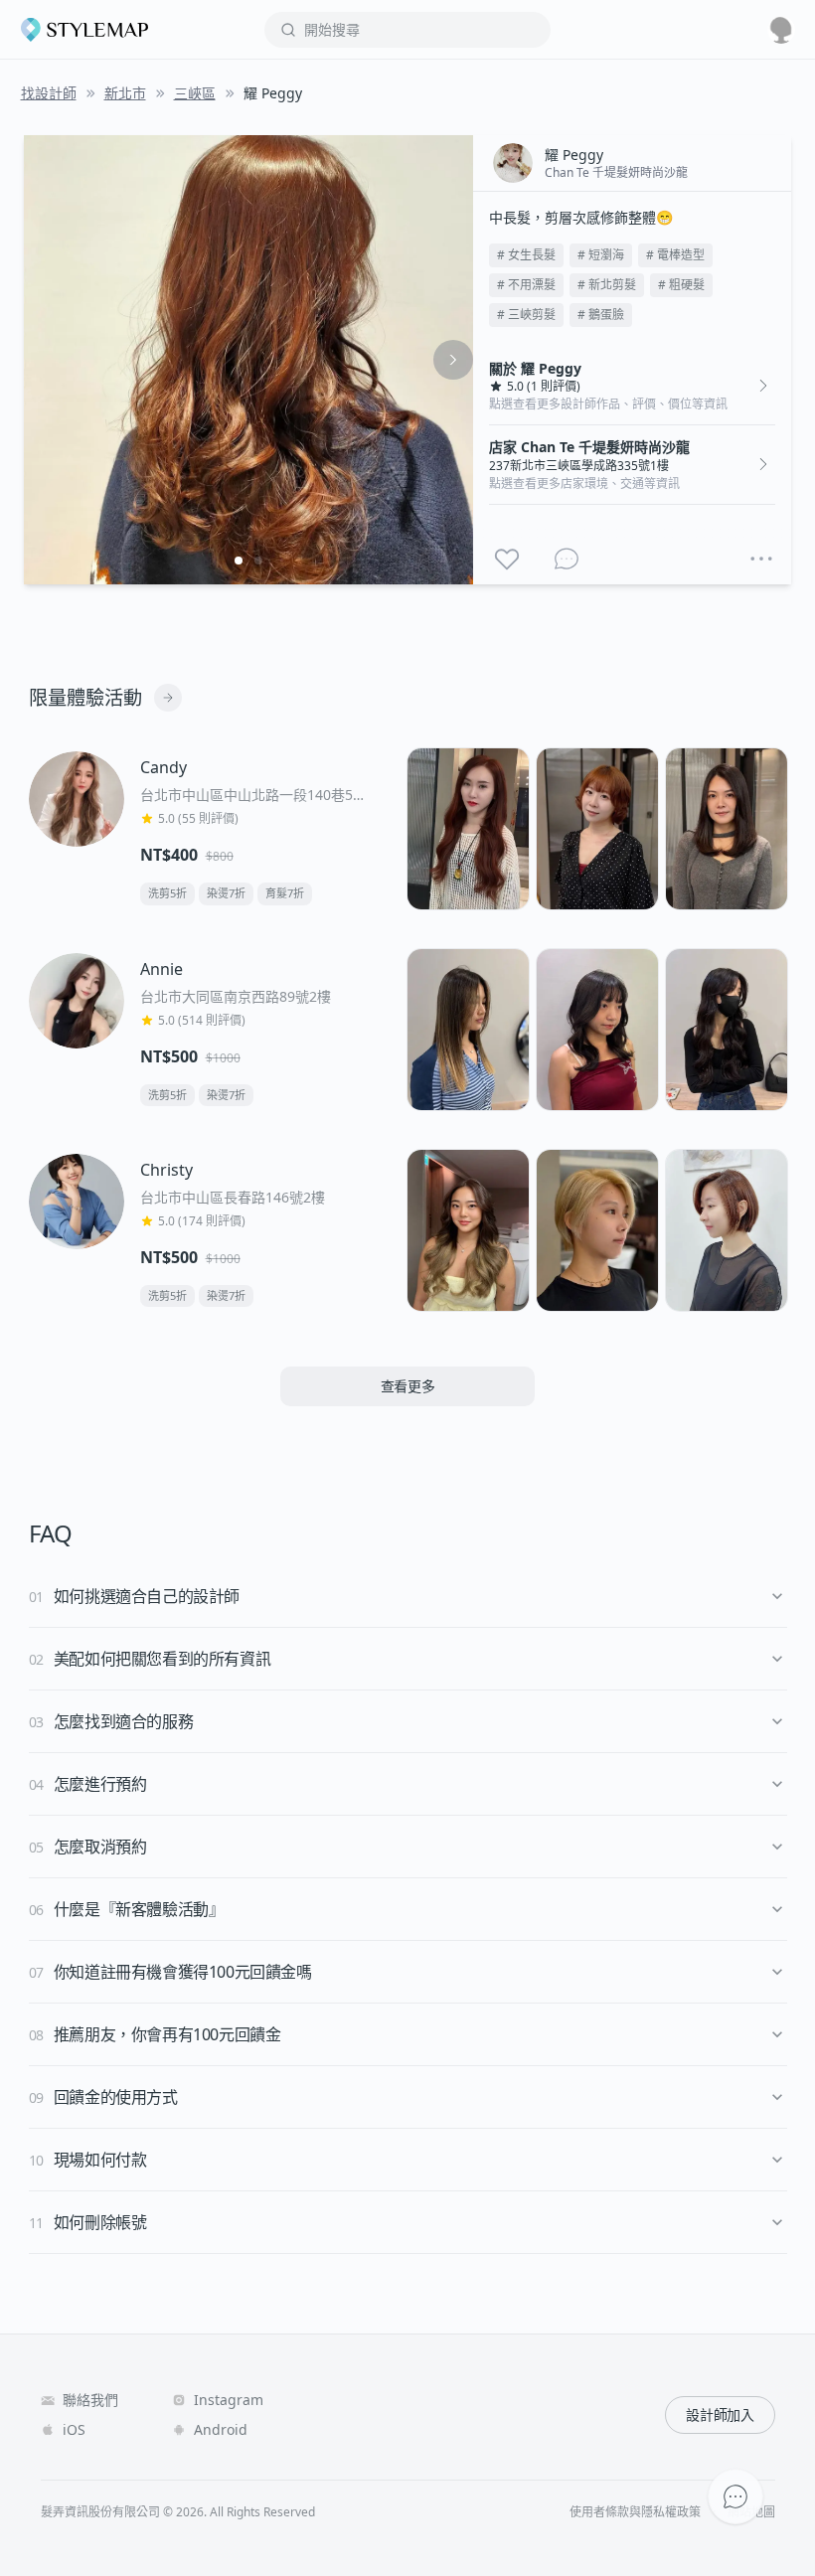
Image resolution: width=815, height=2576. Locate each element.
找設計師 (49, 93)
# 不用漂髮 (526, 285)
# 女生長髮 (526, 255)
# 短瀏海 (601, 255)
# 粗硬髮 (681, 285)
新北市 (125, 93)
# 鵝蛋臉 (601, 315)
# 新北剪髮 (607, 285)
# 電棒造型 (675, 255)
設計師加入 (720, 2415)
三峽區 (195, 93)
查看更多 (408, 1386)
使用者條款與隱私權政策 (635, 2512)
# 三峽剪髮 (526, 315)
